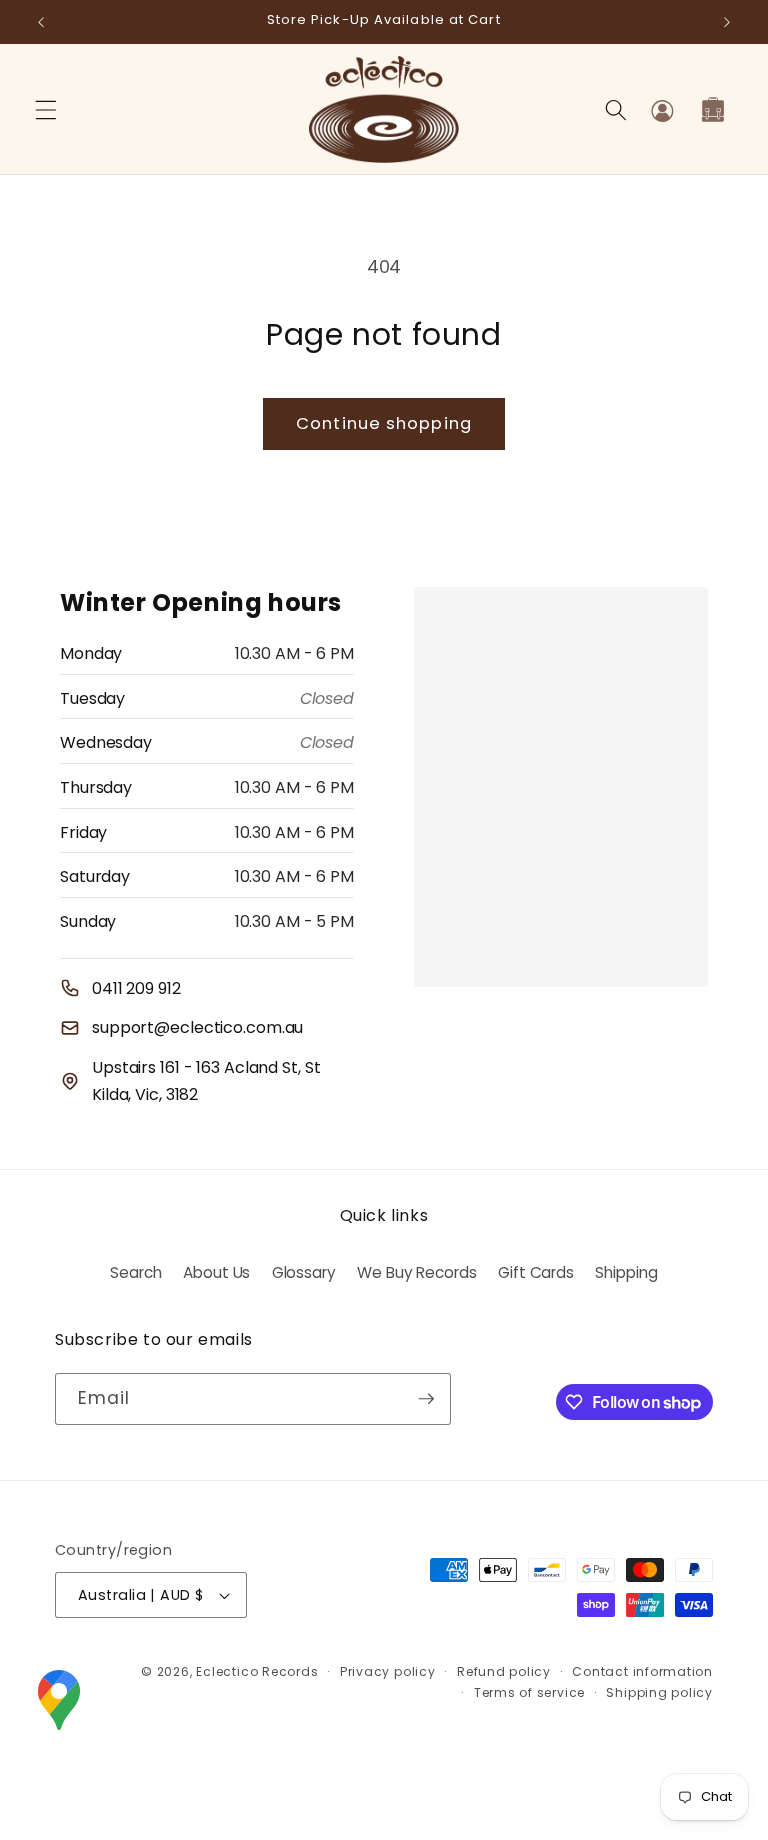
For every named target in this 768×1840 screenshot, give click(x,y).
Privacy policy (388, 1671)
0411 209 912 (136, 988)
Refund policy (504, 1671)
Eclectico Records (257, 1671)
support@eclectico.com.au (197, 1027)
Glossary (304, 1272)
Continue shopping (384, 423)
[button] (46, 110)
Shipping (626, 1272)
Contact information (642, 1671)
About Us (216, 1272)
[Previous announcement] (41, 22)
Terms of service (529, 1692)
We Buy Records (416, 1272)
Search (135, 1272)
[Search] (616, 110)
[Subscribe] (426, 1399)
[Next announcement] (727, 22)
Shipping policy (659, 1692)
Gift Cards (536, 1272)
